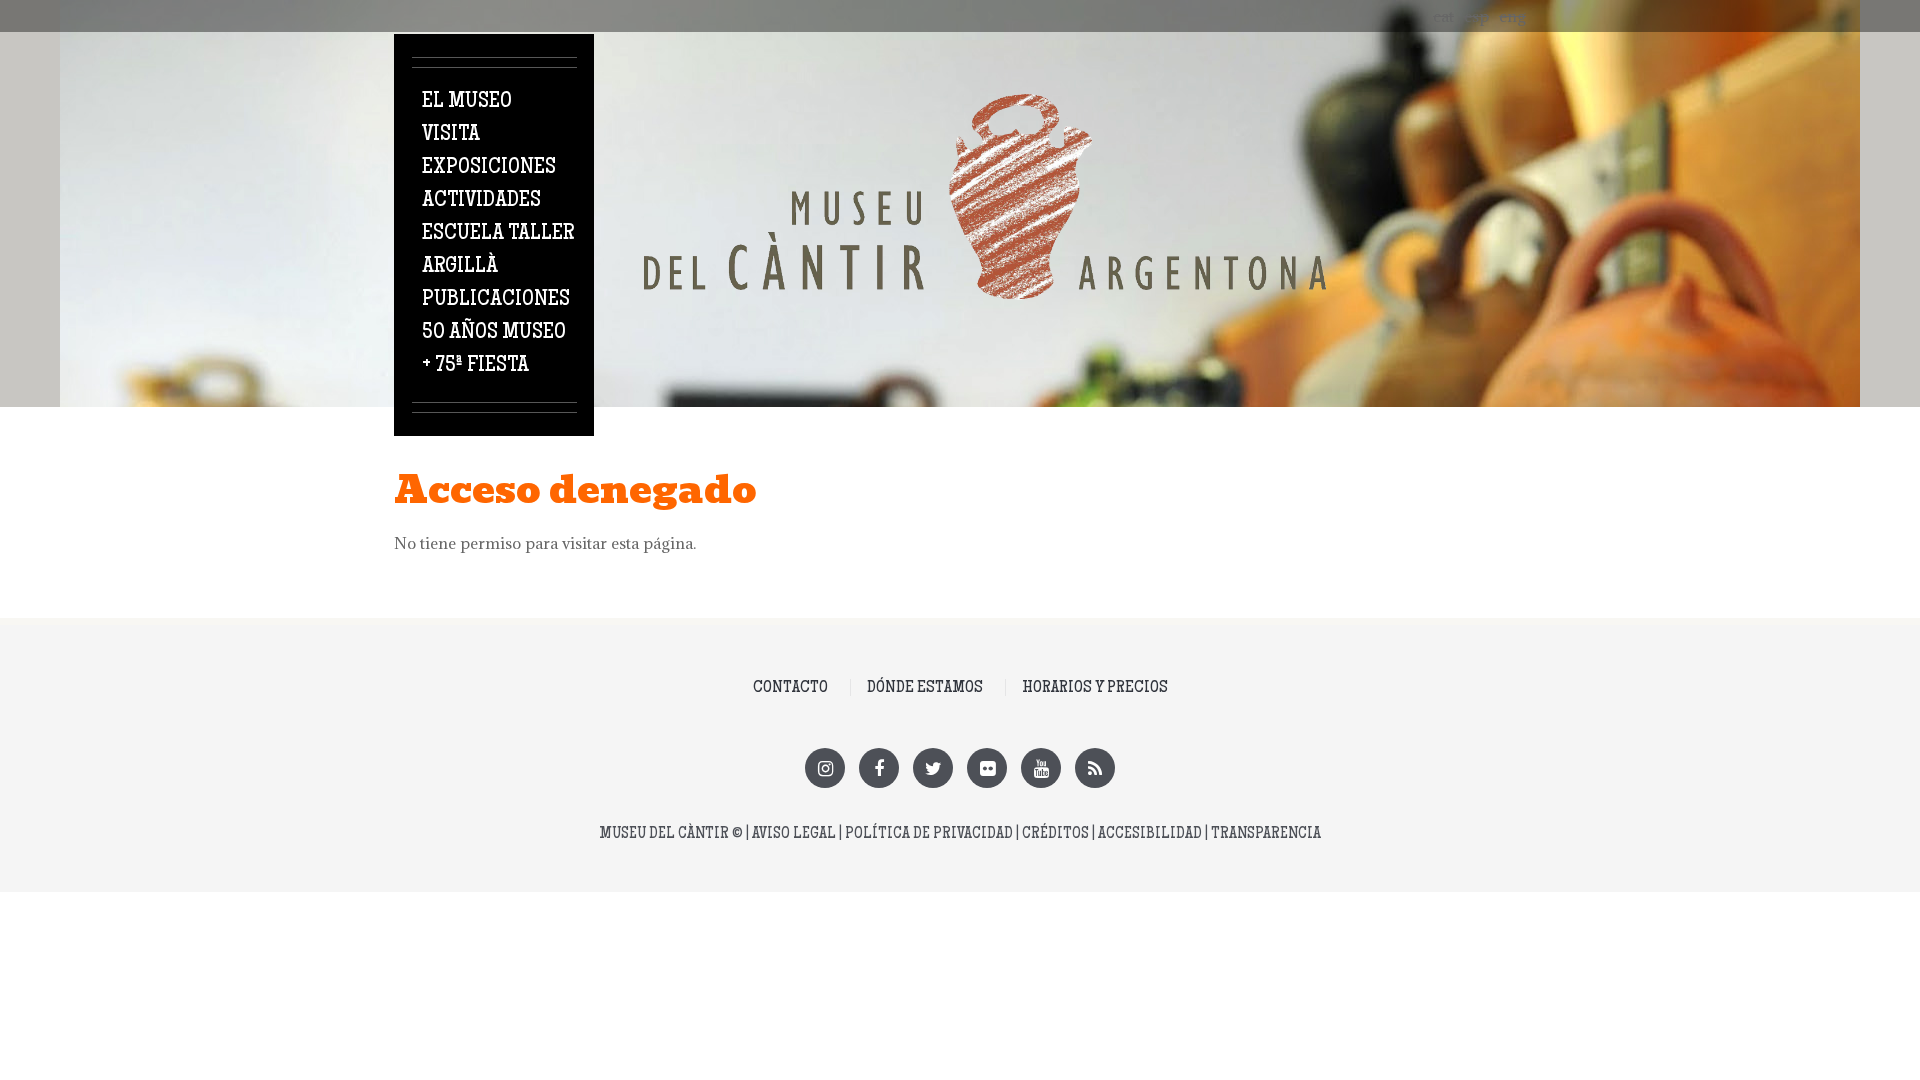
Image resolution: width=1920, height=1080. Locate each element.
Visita (451, 135)
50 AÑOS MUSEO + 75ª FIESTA (494, 349)
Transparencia (1266, 834)
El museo (467, 102)
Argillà (460, 267)
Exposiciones (489, 168)
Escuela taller (498, 234)
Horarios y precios (1095, 688)
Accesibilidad (1150, 834)
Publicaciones (496, 300)
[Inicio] (985, 105)
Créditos (1055, 834)
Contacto (790, 688)
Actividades (481, 201)
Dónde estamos (925, 688)
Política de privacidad (929, 834)
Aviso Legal (794, 834)
